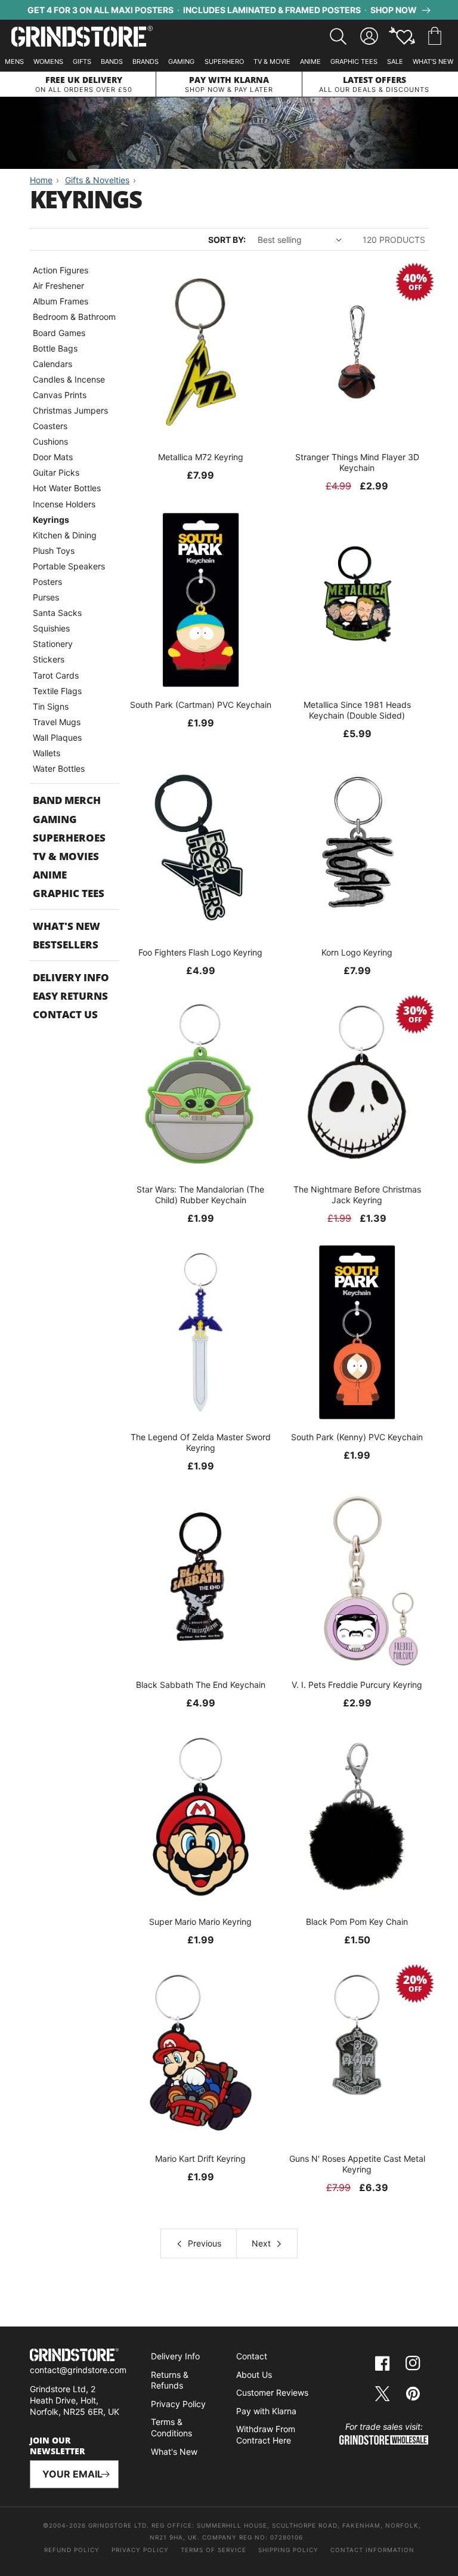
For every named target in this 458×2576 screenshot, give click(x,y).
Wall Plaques (57, 737)
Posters (47, 582)
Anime (310, 61)
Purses (46, 597)
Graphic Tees (354, 61)
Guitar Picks (56, 472)
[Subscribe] (105, 2474)
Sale (395, 61)
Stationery (53, 644)
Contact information (372, 2550)
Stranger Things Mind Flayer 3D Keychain (357, 462)
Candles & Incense (69, 379)
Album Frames (61, 301)
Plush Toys (54, 551)
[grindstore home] (74, 2356)
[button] (435, 36)
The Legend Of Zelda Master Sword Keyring (201, 1442)
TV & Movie (272, 61)
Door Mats (53, 457)
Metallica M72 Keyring (201, 457)
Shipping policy (288, 2550)
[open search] (338, 36)
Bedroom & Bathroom (74, 317)
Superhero (224, 61)
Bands (112, 61)
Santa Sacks (57, 613)
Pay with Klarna (266, 2411)
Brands (146, 61)
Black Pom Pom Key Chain (357, 1922)
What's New (433, 61)
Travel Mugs (57, 722)
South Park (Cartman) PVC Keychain (201, 705)
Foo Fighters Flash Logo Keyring (200, 952)
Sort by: (227, 240)
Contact (252, 2356)
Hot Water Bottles (67, 488)
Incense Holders (64, 504)
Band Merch (67, 800)
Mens (14, 61)
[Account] (369, 36)
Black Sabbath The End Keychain (201, 1685)
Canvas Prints (60, 395)
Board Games (59, 333)
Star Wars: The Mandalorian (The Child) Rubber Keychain (200, 1195)
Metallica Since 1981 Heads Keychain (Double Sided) (357, 710)
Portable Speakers (69, 566)
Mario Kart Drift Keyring (200, 2159)
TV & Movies (66, 856)
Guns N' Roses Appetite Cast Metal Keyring (357, 2164)
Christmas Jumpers (70, 410)
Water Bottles (59, 768)
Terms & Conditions (171, 2427)
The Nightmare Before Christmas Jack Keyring (357, 1195)
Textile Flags (57, 691)
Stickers (49, 659)
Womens (48, 61)
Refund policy (72, 2550)
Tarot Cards (56, 675)
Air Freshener (58, 286)
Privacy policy (140, 2550)
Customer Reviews (272, 2392)
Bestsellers (66, 945)
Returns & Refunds (170, 2380)
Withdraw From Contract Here (266, 2435)
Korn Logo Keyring (357, 952)
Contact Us (65, 1014)
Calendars (52, 364)
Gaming (181, 61)
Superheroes (69, 838)
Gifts (82, 61)
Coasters (50, 426)
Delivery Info (71, 977)
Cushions (50, 441)
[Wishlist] (402, 36)
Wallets (47, 753)
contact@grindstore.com (78, 2370)
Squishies (51, 628)
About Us (254, 2375)
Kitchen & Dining (65, 535)
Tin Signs (51, 706)
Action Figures (61, 270)
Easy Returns (70, 996)
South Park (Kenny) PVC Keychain (357, 1437)
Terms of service (213, 2550)
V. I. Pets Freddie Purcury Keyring (357, 1685)
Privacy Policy (178, 2404)
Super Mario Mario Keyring (200, 1922)
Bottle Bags (55, 348)
